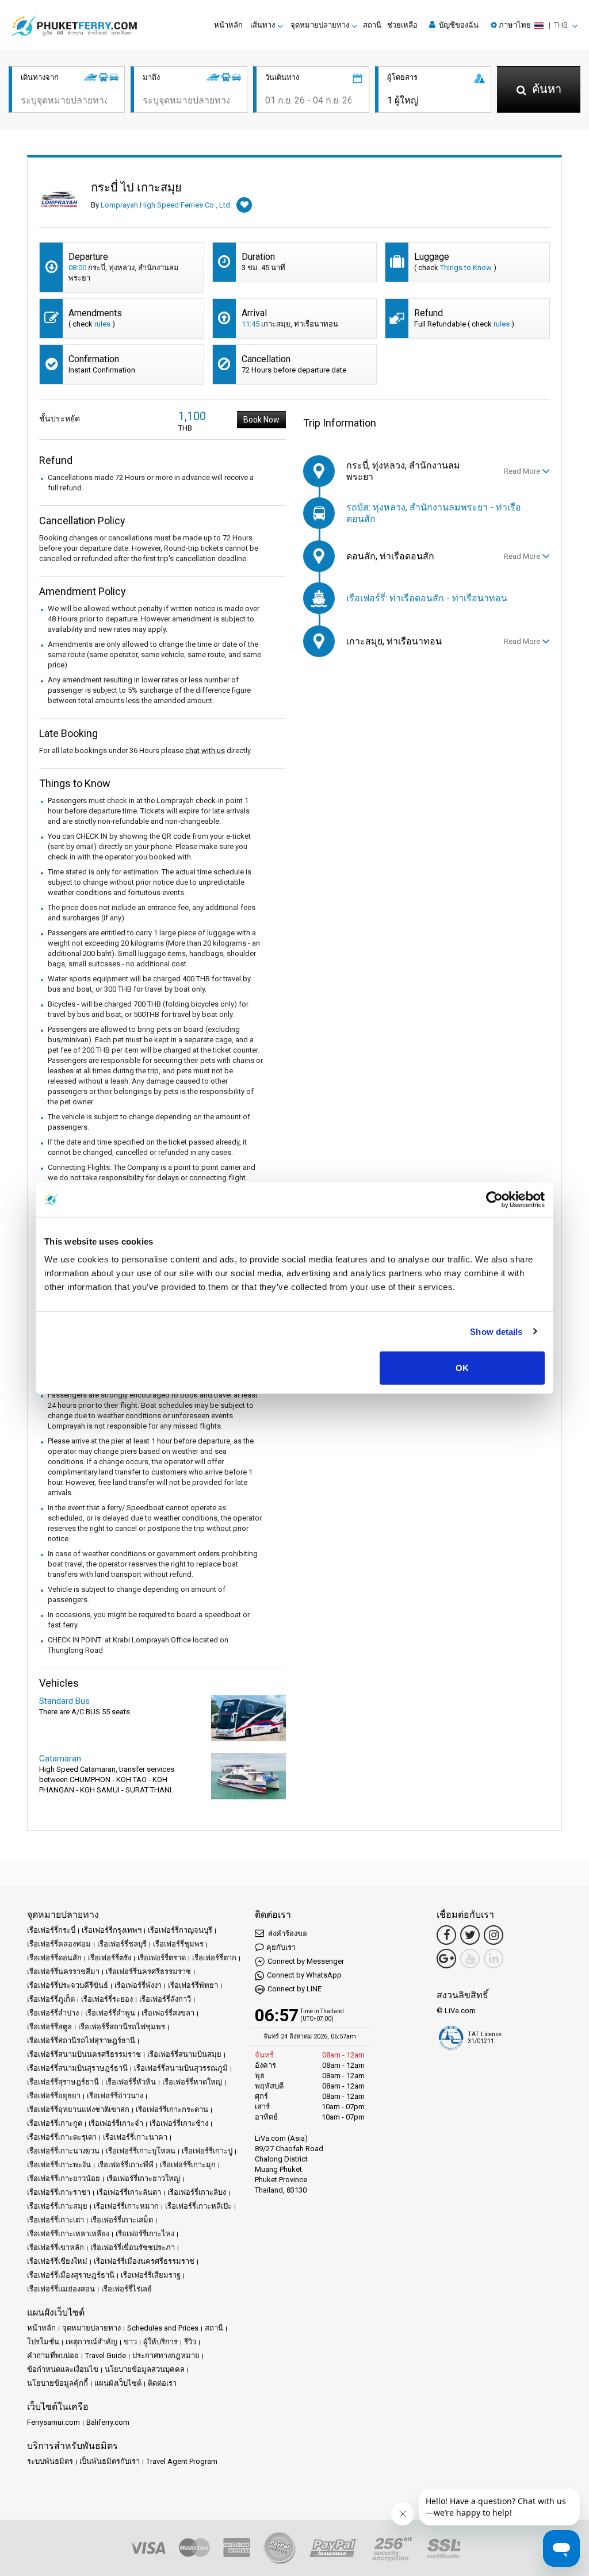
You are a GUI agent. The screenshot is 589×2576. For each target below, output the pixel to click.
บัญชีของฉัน (458, 25)
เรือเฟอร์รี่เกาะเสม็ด (122, 2220)
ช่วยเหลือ (402, 25)
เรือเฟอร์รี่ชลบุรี (122, 1944)
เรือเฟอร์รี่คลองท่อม (59, 1944)
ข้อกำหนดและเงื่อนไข (63, 2369)
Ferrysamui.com (53, 2422)
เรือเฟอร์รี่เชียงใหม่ (57, 2261)
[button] (534, 25)
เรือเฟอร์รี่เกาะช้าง (179, 2123)
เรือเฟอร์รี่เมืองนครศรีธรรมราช (144, 2261)
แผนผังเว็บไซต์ (118, 2383)
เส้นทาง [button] (263, 25)
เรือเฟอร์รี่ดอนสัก (54, 1958)
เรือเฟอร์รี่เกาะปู (207, 2151)
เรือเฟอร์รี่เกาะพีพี (125, 2165)
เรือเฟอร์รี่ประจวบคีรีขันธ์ (68, 1985)
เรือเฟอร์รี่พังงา (138, 1985)
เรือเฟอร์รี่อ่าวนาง (115, 2096)
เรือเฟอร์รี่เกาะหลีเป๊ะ (198, 2206)
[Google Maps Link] (446, 1959)
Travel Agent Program (182, 2461)
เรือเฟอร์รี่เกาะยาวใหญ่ (143, 2178)
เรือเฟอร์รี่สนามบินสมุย (184, 2054)
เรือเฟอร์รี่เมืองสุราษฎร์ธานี (71, 2275)
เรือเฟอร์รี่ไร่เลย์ (127, 2289)
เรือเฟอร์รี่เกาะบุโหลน (141, 2151)
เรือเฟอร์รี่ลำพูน (110, 2013)
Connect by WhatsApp (304, 1975)
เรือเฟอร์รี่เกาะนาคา (135, 2137)
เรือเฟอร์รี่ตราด (162, 1958)
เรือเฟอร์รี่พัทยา (193, 1985)
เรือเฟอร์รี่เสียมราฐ (151, 2275)
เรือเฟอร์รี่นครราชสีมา (63, 1972)
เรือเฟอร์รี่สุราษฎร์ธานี (63, 2082)
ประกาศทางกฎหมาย (166, 2356)
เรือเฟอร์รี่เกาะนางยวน (63, 2151)
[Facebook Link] (446, 1935)
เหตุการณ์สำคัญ (91, 2342)
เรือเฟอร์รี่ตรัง (110, 1958)
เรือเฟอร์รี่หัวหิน (131, 2082)
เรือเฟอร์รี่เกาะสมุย (57, 2206)
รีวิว (190, 2342)
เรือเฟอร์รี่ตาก (214, 1958)
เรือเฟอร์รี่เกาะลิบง (197, 2192)
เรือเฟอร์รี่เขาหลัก (56, 2247)
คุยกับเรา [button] (281, 1947)
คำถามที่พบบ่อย (53, 2356)
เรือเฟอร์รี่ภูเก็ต (51, 1999)
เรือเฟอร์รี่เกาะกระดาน (172, 2109)
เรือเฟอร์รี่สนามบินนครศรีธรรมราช (84, 2054)
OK (462, 1368)
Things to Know (466, 268)
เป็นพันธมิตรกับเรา (110, 2461)
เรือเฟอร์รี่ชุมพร (178, 1944)
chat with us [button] (205, 750)
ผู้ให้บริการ (160, 2342)
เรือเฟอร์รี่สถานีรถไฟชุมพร (122, 2027)
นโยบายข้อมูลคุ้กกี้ (58, 2383)
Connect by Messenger (306, 1961)
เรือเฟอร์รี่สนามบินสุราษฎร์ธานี (77, 2068)
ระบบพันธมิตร (50, 2461)
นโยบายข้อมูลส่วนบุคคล (145, 2369)
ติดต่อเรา (162, 2383)
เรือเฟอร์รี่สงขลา (168, 2013)
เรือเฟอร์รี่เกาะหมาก (126, 2206)
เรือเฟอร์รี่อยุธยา (54, 2096)
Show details (496, 1331)
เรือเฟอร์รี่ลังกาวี (165, 1999)
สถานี (372, 25)
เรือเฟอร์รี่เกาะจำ (116, 2123)
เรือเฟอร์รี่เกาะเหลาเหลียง (68, 2234)
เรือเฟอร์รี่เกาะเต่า (56, 2220)
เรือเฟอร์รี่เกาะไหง (145, 2234)
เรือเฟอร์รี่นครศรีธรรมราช (148, 1972)
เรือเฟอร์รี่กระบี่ (51, 1930)
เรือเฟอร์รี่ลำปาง (53, 2013)
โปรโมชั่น (43, 2342)
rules (102, 324)
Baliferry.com (108, 2422)
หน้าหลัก (228, 25)
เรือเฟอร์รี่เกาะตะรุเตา (62, 2137)
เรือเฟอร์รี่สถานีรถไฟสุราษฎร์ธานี (81, 2041)
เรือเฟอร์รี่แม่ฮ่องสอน (61, 2289)
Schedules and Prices (163, 2328)
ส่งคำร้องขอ (287, 1934)
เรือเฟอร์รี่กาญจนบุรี (180, 1930)
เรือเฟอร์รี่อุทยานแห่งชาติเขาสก (78, 2109)
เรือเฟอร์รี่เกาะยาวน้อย (64, 2178)
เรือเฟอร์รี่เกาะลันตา (129, 2192)
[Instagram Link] (494, 1935)
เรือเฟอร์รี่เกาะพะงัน (59, 2165)
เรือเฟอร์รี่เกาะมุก (188, 2165)
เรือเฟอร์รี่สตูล (49, 2027)
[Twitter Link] (470, 1935)
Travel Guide (106, 2356)
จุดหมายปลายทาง (91, 2328)
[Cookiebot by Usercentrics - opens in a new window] (494, 1199)
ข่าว (130, 2342)
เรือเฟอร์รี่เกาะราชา (59, 2192)
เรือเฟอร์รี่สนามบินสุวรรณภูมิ (181, 2068)
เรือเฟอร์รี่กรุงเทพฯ (112, 1930)
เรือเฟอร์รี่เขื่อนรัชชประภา (133, 2247)
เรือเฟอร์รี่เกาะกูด (55, 2123)
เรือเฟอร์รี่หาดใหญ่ (192, 2082)
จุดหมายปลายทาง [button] (320, 25)
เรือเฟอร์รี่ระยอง (107, 1999)
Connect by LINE (294, 1989)
